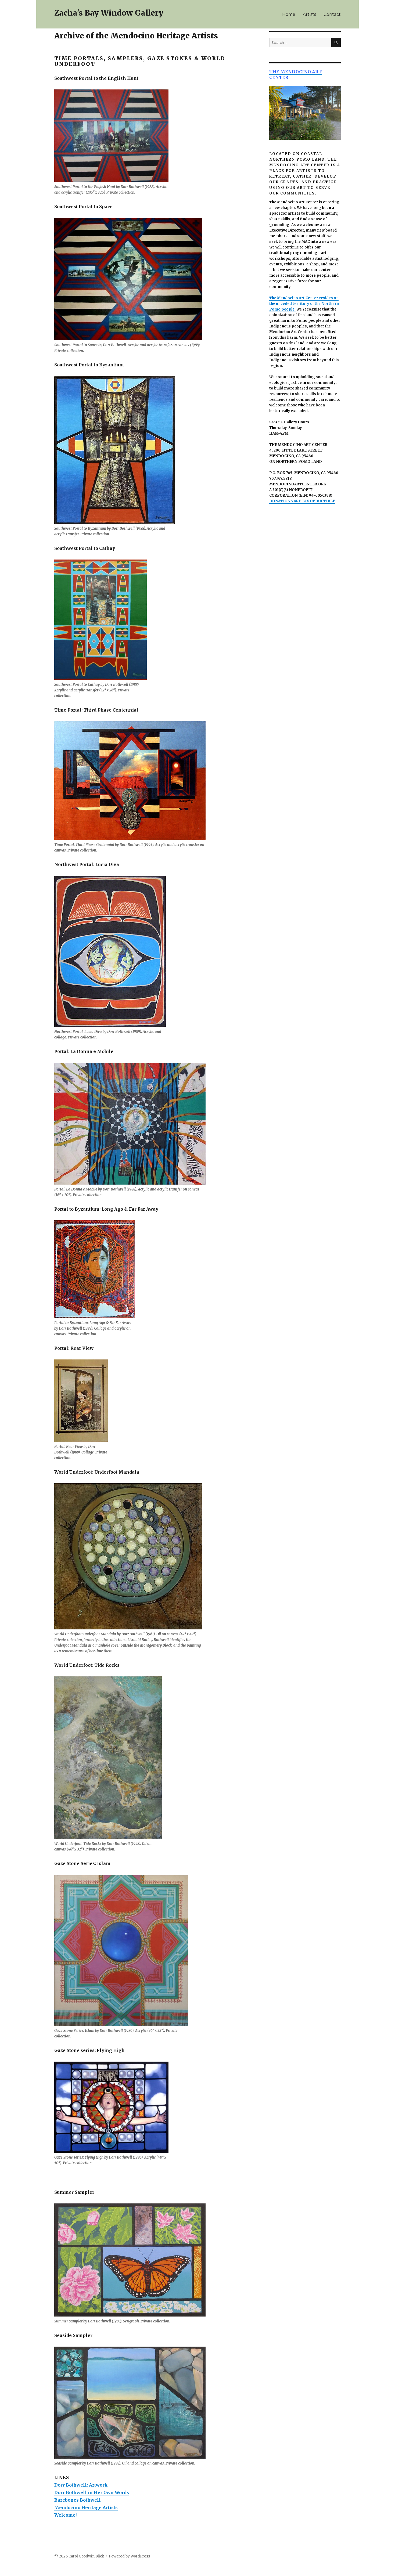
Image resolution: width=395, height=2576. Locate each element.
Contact (332, 14)
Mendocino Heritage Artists (86, 2508)
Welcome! (65, 2515)
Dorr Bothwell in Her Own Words (92, 2492)
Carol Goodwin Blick (86, 2556)
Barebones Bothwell (78, 2500)
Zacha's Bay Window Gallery (109, 13)
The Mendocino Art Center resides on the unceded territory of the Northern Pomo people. (304, 304)
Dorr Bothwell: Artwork (81, 2485)
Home (289, 14)
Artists (309, 14)
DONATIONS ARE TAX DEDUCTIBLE (302, 501)
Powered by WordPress (129, 2556)
